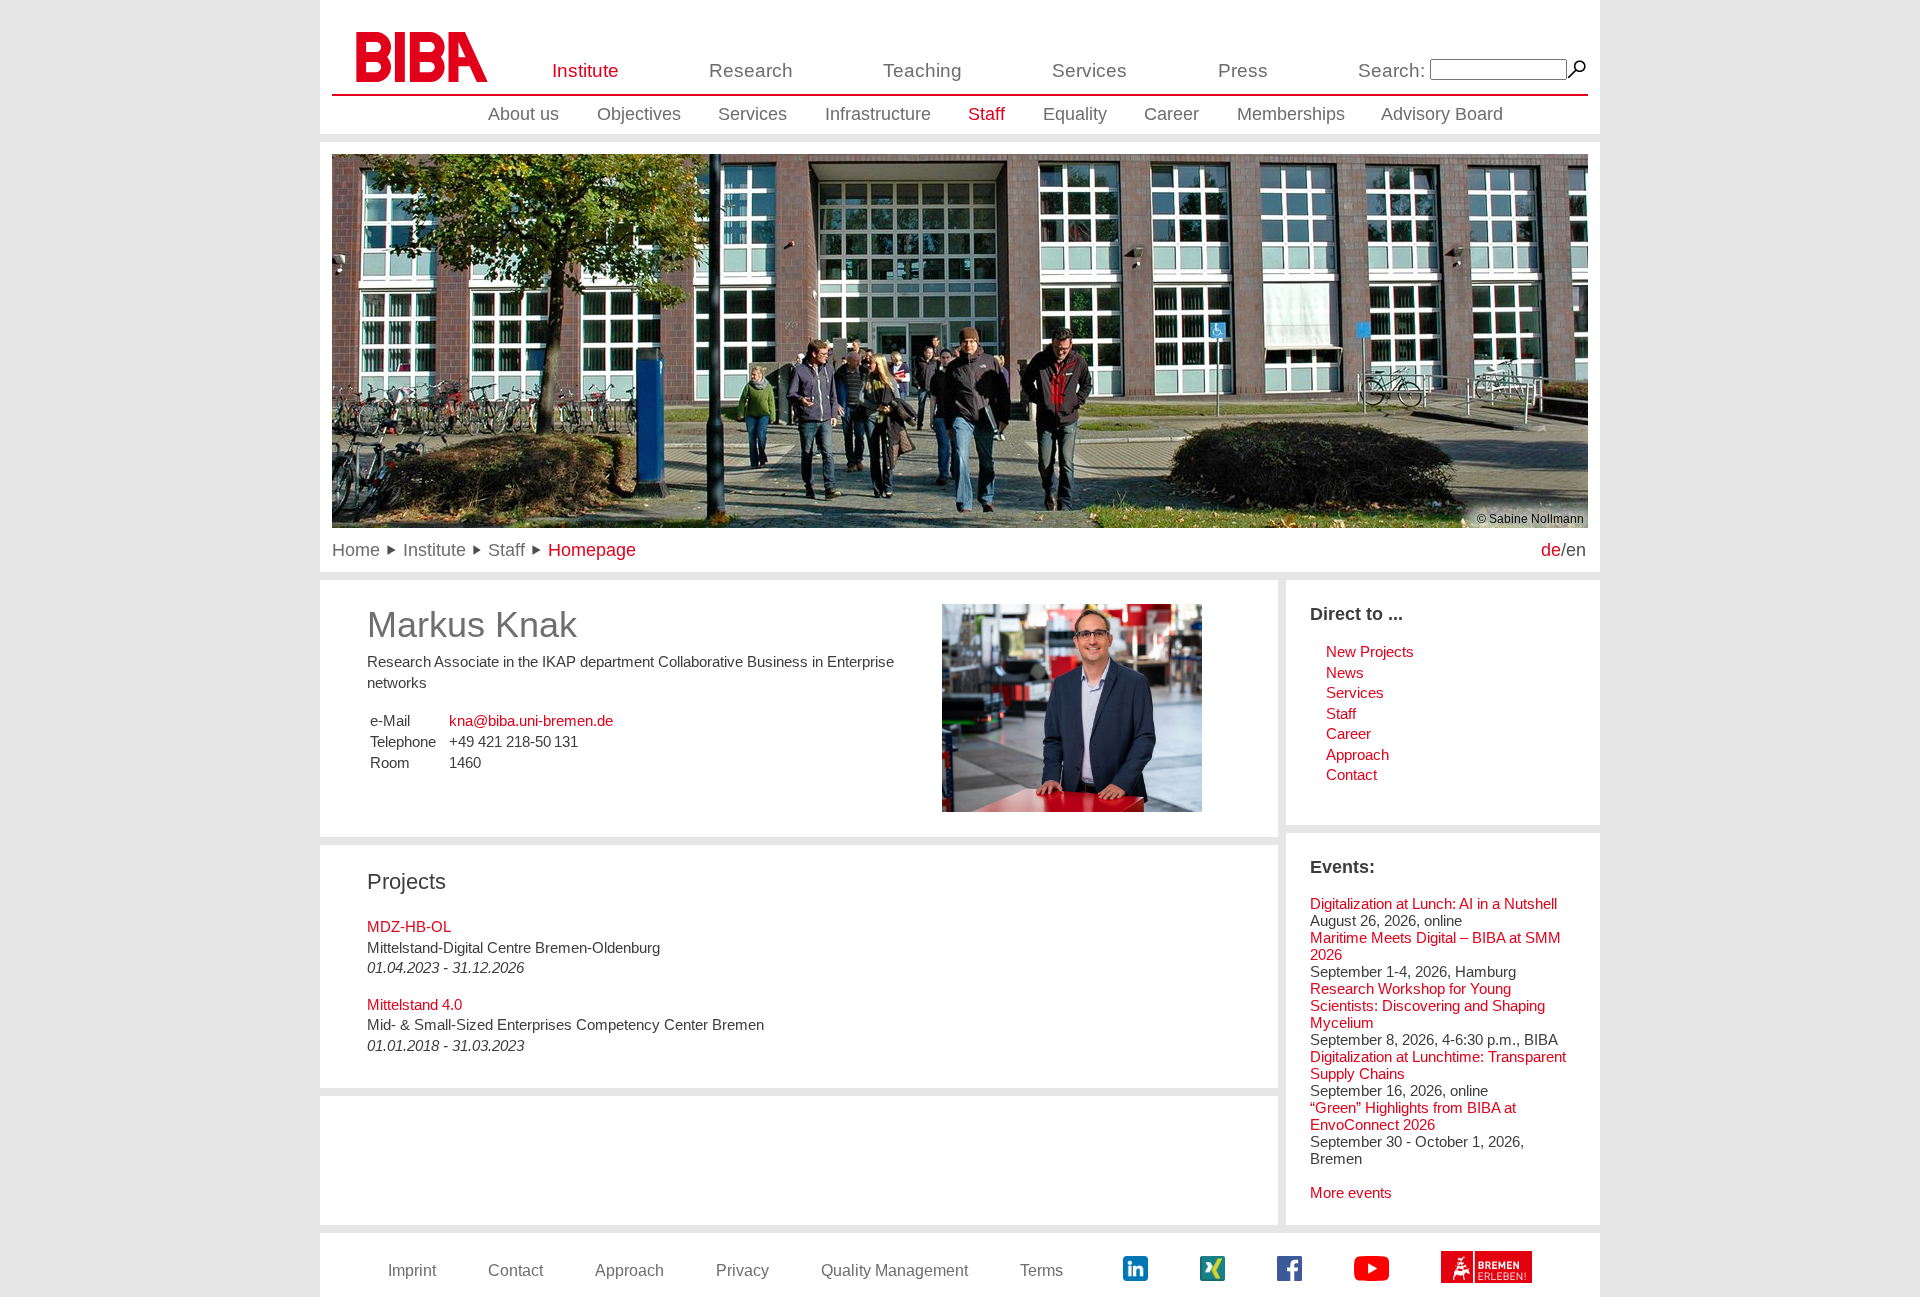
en (1576, 549)
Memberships (1291, 114)
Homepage (592, 549)
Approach (1357, 754)
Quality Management (894, 1270)
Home (356, 549)
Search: (1391, 70)
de (1551, 549)
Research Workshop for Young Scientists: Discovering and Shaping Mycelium (1427, 1005)
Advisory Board (1442, 114)
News (1345, 672)
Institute (585, 70)
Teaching (922, 70)
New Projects (1370, 651)
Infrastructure (878, 114)
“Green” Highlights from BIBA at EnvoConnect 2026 (1413, 1116)
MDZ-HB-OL (409, 926)
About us (523, 114)
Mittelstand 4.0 (414, 1004)
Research (751, 70)
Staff (986, 114)
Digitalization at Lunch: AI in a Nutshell (1433, 903)
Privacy (742, 1270)
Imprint (412, 1270)
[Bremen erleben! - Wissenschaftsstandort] (1486, 1270)
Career (1171, 114)
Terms (1041, 1270)
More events (1351, 1192)
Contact (1351, 774)
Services (1089, 70)
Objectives (639, 114)
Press (1243, 70)
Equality (1075, 114)
